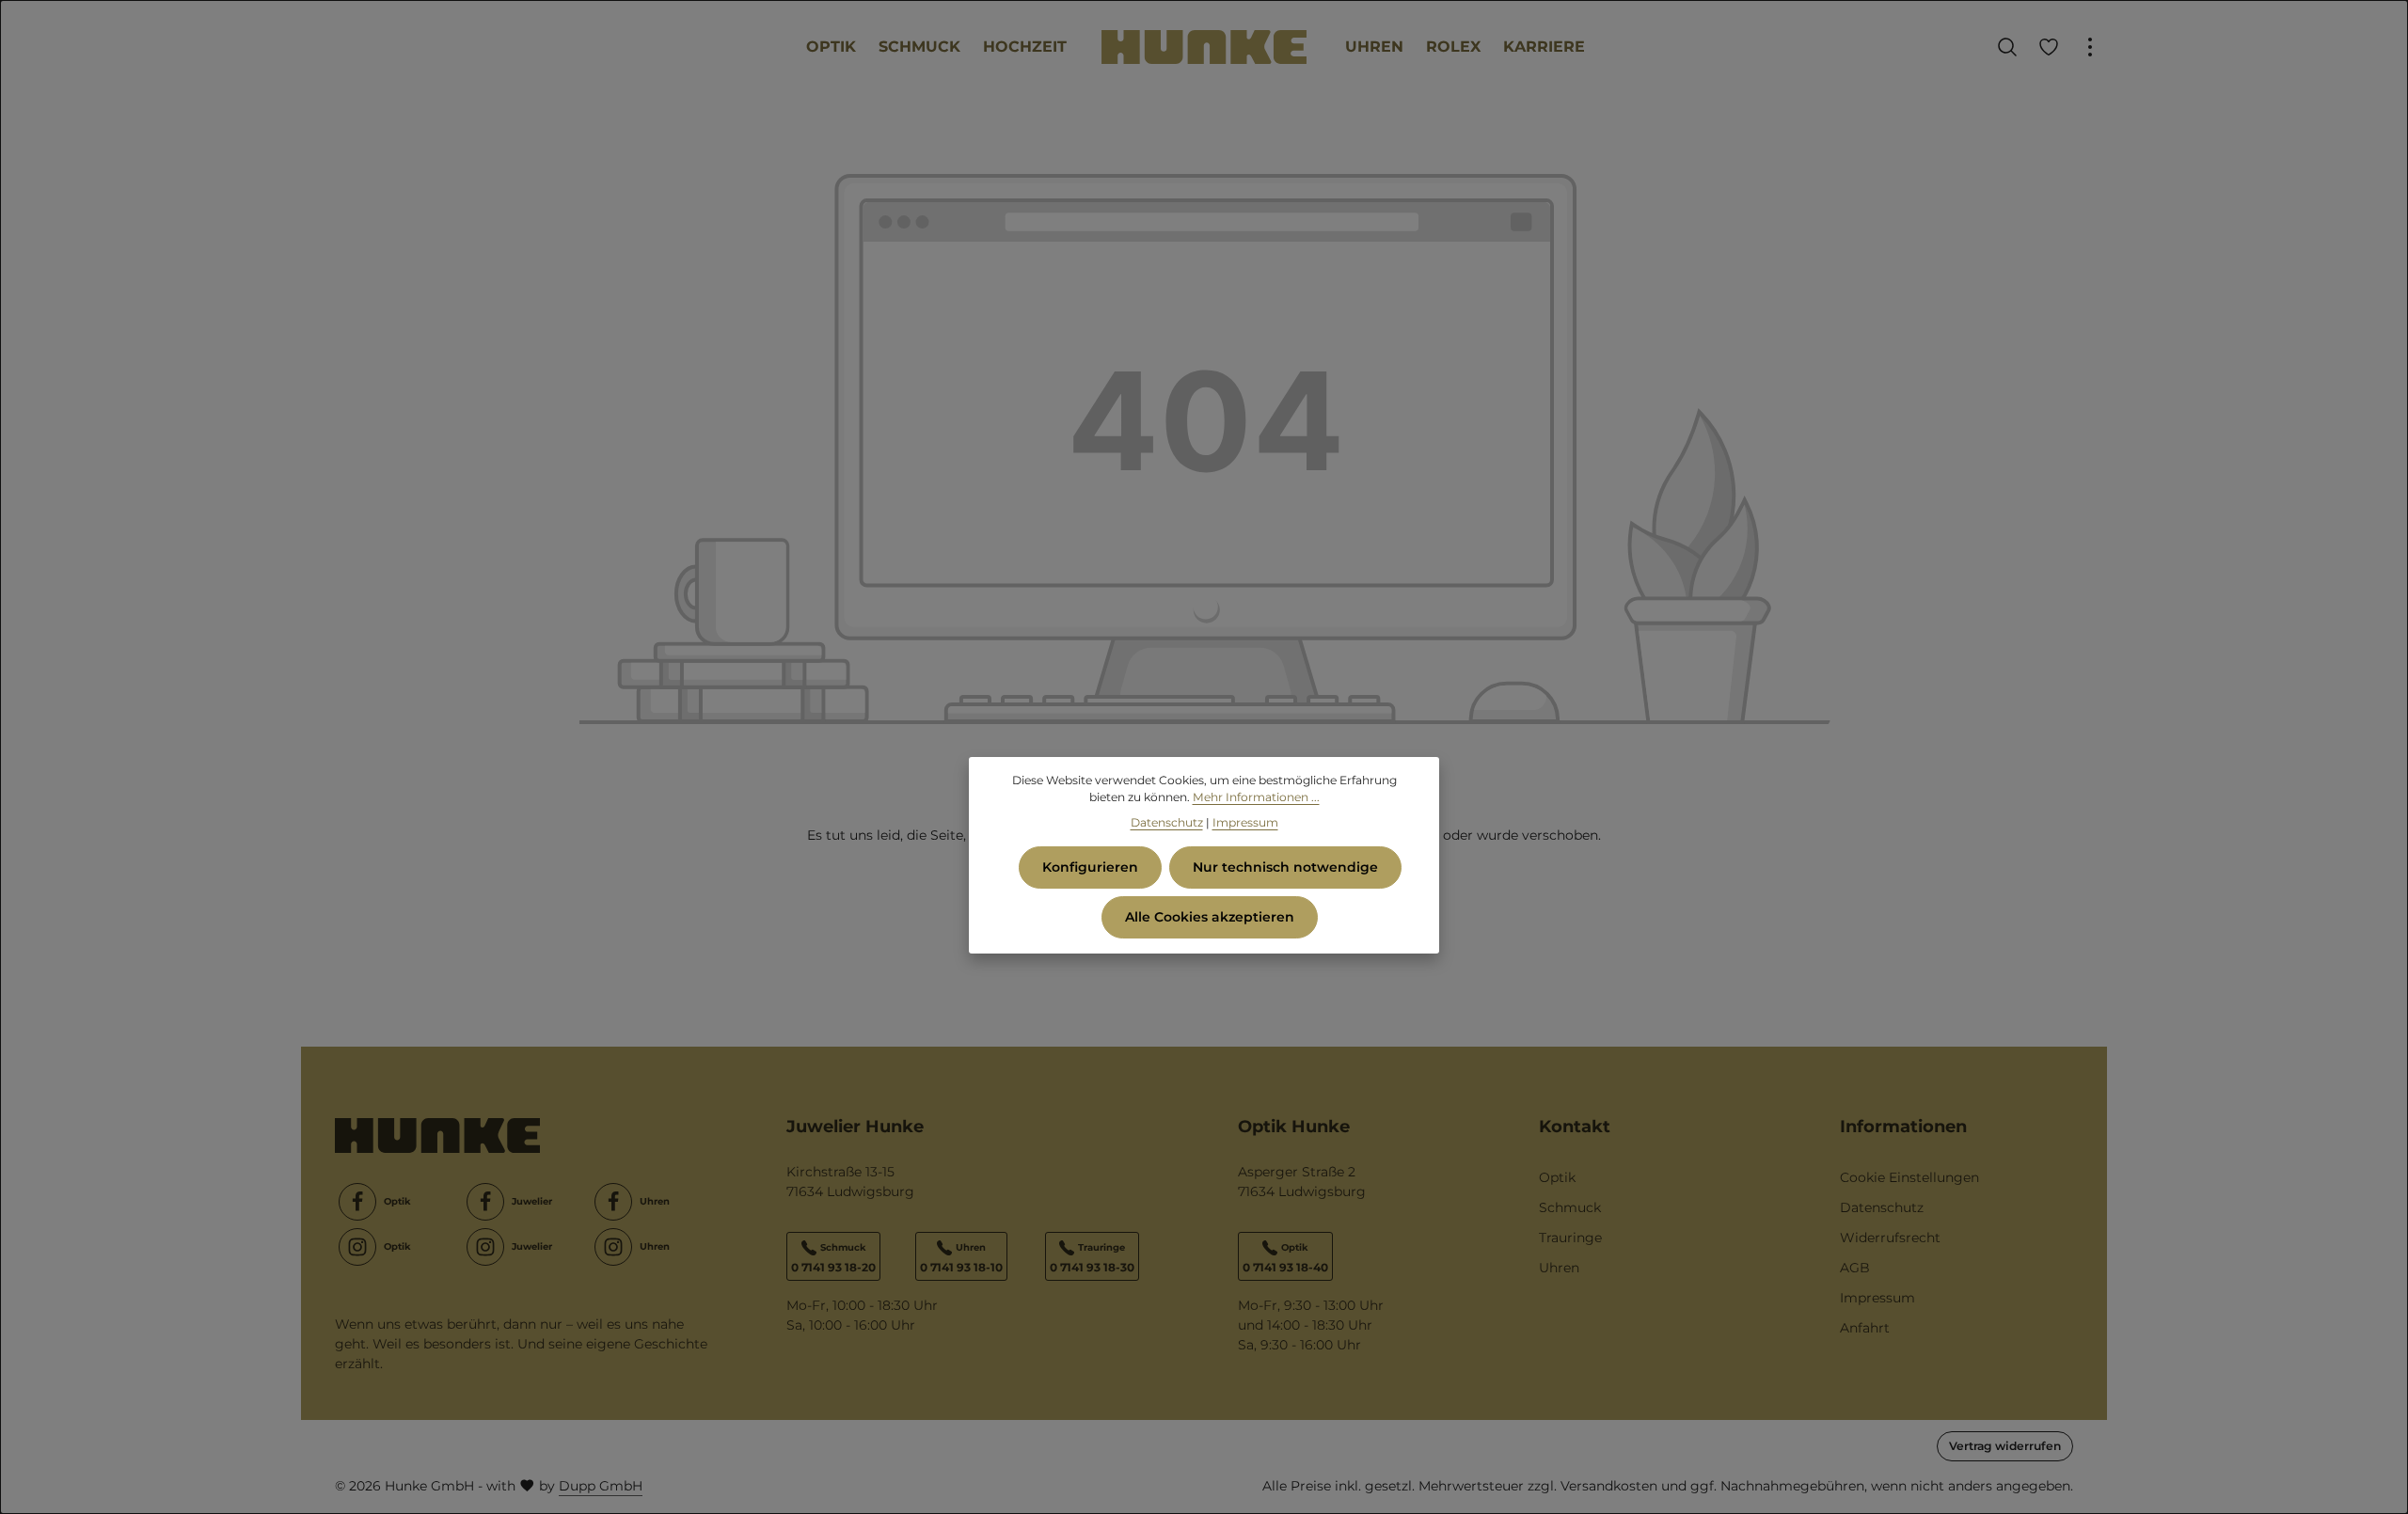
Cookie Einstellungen (1909, 1177)
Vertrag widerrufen (2005, 1446)
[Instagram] (357, 1247)
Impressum (1877, 1298)
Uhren (1559, 1268)
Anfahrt (1865, 1328)
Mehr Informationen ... (1256, 797)
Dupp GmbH (601, 1486)
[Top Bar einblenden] (2090, 47)
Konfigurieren (1090, 867)
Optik (1557, 1177)
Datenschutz (1882, 1207)
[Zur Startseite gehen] (1204, 47)
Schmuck (1570, 1207)
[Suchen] (2007, 47)
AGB (1855, 1268)
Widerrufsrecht (1890, 1238)
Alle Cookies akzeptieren (1210, 917)
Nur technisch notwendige (1285, 867)
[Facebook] (357, 1202)
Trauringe (1570, 1238)
